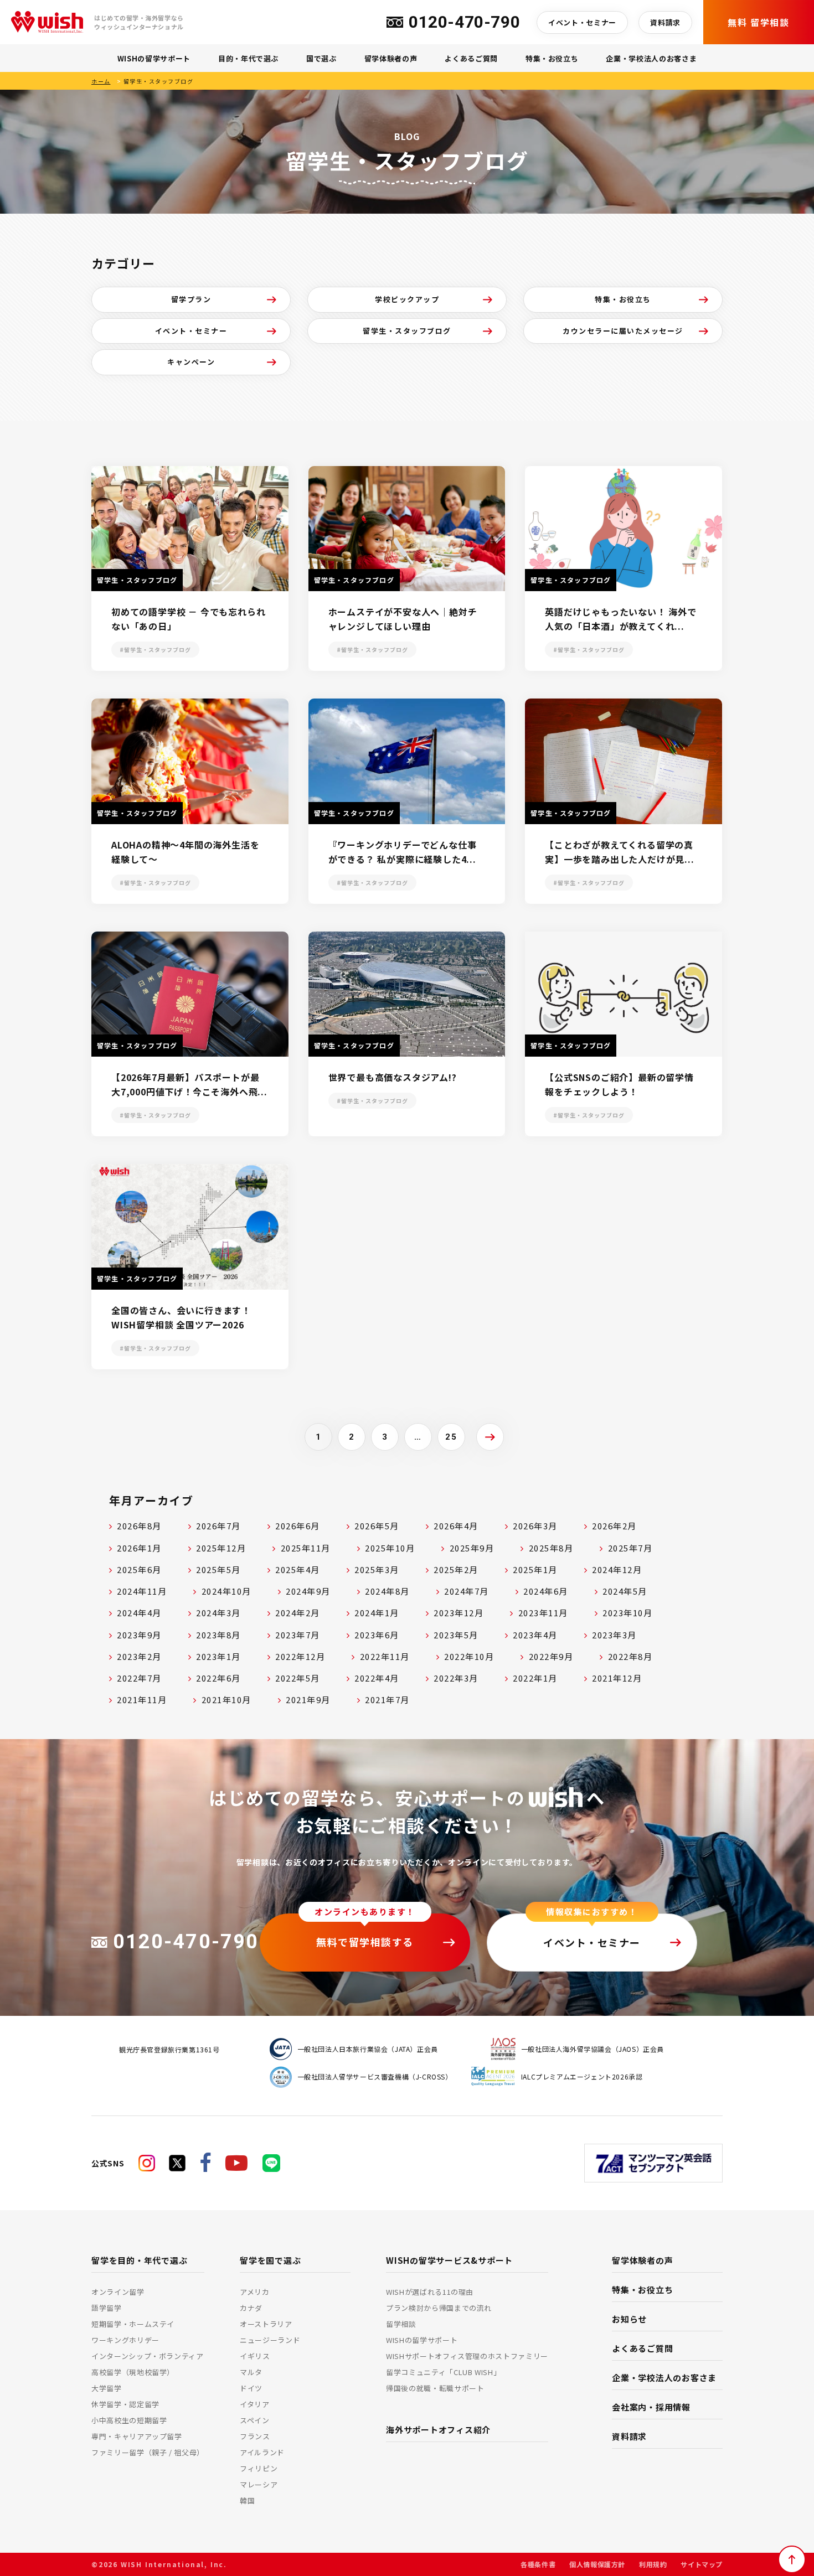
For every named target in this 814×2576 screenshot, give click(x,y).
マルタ (251, 2372)
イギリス (255, 2356)
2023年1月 (218, 1656)
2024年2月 (298, 1613)
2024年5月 (625, 1591)
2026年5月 (377, 1526)
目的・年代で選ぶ (248, 58)
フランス (255, 2436)
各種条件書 (538, 2564)
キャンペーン (191, 362)
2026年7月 (218, 1526)
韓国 (247, 2500)
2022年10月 (469, 1656)
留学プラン (191, 299)
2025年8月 (551, 1548)
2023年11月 (543, 1613)
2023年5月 (456, 1635)
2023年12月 (458, 1613)
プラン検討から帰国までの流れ (439, 2308)
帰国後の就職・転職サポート (435, 2388)
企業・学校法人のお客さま (651, 58)
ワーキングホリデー (125, 2340)
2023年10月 (627, 1613)
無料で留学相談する (365, 1942)
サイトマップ (702, 2564)
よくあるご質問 (471, 58)
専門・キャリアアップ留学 (137, 2436)
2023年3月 (614, 1635)
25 (451, 1437)
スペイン (255, 2420)
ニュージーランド (270, 2340)
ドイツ (251, 2388)
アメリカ (255, 2292)
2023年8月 (218, 1635)
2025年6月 (139, 1569)
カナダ (251, 2308)
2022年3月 (456, 1678)
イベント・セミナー (582, 22)
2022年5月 (298, 1678)
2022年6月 (218, 1678)
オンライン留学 (118, 2292)
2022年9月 (551, 1656)
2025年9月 (472, 1548)
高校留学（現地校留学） (133, 2372)
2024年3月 (218, 1613)
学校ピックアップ (407, 299)
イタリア (255, 2404)
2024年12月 (617, 1569)
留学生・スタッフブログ (407, 331)
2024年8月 (387, 1591)
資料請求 (665, 22)
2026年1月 (139, 1548)
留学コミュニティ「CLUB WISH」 (443, 2372)
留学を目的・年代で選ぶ (139, 2260)
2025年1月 (535, 1569)
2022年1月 (535, 1678)
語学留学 (107, 2308)
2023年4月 (535, 1635)
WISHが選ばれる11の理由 (430, 2292)
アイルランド (262, 2452)
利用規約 (653, 2564)
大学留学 (107, 2388)
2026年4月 (456, 1526)
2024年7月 (467, 1591)
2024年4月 (139, 1613)
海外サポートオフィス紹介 (438, 2430)
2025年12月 (221, 1548)
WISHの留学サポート (154, 58)
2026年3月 (535, 1526)
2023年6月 (377, 1635)
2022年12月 (300, 1656)
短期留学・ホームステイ (133, 2324)
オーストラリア (266, 2324)
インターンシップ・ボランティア (148, 2356)
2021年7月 (387, 1700)
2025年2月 (456, 1569)
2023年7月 (298, 1635)
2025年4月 (298, 1569)
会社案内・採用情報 (651, 2407)
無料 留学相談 (758, 22)
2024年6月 (546, 1591)
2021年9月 (308, 1700)
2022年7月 (139, 1678)
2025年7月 (630, 1548)
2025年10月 (390, 1548)
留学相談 (401, 2324)
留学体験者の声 (391, 58)
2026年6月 (298, 1526)
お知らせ (629, 2319)
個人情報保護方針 (597, 2564)
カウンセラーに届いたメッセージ (623, 331)
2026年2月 (614, 1526)
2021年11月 (142, 1700)
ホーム (101, 81)
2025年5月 (218, 1569)
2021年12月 (617, 1678)
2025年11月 (306, 1548)
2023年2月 (139, 1656)
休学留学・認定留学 (125, 2404)
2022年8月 (630, 1656)
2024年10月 (226, 1591)
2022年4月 (377, 1678)
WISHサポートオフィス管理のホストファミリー (467, 2356)
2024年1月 (377, 1613)
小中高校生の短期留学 (129, 2420)
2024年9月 (308, 1591)
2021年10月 (226, 1700)
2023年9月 (139, 1635)
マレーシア (259, 2484)
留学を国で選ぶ (270, 2260)
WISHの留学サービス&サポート (449, 2260)
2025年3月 (377, 1569)
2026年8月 (139, 1526)
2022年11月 (385, 1656)
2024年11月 (142, 1591)
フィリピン (259, 2468)
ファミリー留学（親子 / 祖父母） (148, 2452)
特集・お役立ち (552, 58)
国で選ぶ (321, 58)
